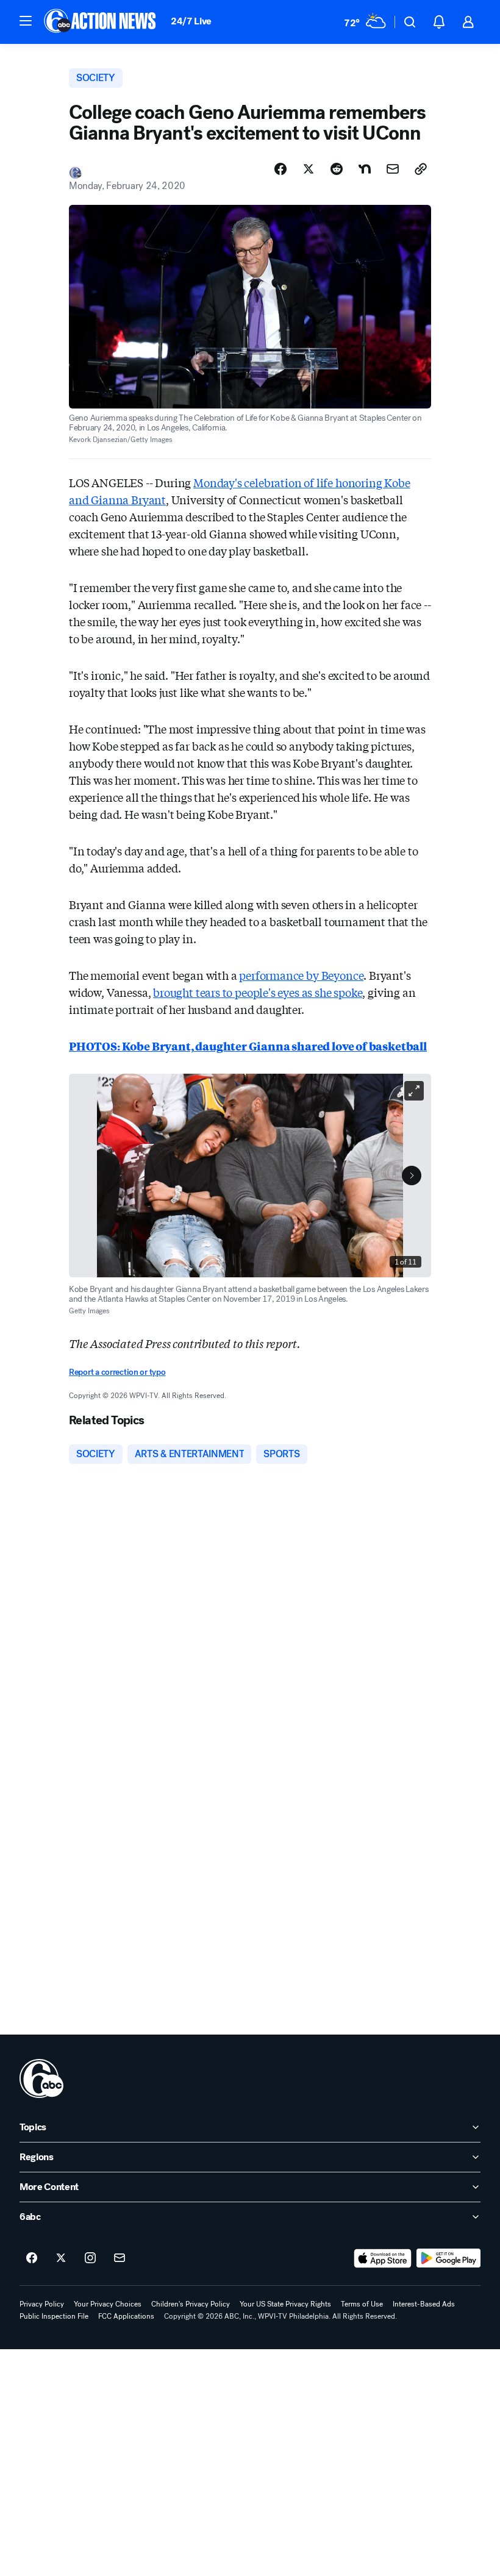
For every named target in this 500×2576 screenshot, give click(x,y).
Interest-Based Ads (424, 2304)
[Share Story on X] (309, 169)
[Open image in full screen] (414, 1091)
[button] (26, 21)
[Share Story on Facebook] (280, 169)
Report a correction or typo (117, 1372)
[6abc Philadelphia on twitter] (61, 2258)
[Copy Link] (421, 169)
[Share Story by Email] (393, 169)
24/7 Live (191, 21)
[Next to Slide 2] (412, 1176)
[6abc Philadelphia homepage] (101, 22)
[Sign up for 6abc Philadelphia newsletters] (120, 2258)
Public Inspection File (54, 2316)
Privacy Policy (42, 2304)
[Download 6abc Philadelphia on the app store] (383, 2258)
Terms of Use (362, 2304)
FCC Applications (126, 2316)
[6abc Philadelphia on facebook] (32, 2258)
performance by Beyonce (301, 975)
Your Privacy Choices (108, 2304)
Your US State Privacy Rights (285, 2304)
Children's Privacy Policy (191, 2304)
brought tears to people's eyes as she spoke (258, 992)
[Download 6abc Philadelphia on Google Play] (448, 2258)
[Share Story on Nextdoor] (365, 169)
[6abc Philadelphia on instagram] (90, 2258)
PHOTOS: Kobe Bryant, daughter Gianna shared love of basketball (248, 1046)
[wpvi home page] (41, 2078)
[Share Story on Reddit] (337, 169)
